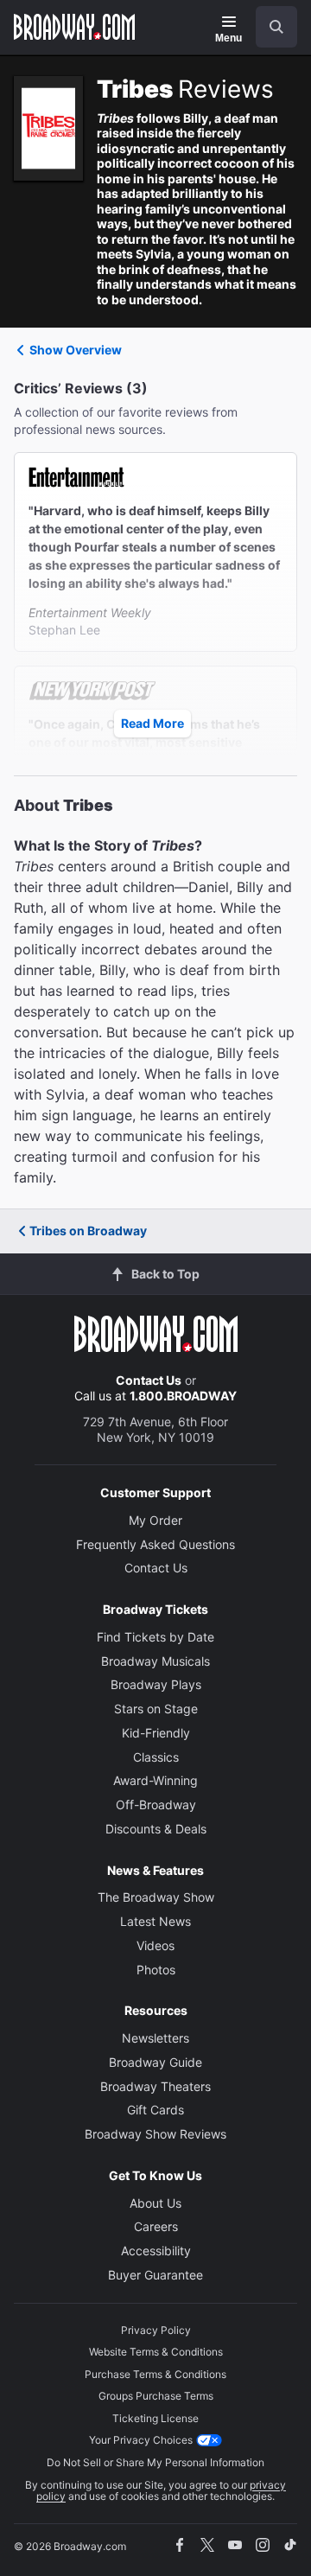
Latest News (155, 1921)
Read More (152, 723)
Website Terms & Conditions (156, 2352)
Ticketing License (155, 2418)
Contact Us (149, 1380)
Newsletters (155, 2038)
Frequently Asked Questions (155, 1544)
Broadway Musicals (155, 1661)
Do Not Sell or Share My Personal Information (155, 2462)
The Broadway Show (156, 1897)
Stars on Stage (156, 1709)
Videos (155, 1945)
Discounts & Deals (156, 1829)
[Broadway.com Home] (74, 27)
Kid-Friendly (156, 1733)
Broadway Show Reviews (155, 2134)
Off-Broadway (156, 1804)
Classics (156, 1757)
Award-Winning (155, 1780)
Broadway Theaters (155, 2086)
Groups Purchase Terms (156, 2396)
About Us (155, 2203)
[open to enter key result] (276, 27)
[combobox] (270, 27)
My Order (155, 1520)
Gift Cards (155, 2110)
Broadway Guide (155, 2062)
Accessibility (156, 2251)
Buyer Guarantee (155, 2275)
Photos (156, 1970)
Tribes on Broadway (88, 1231)
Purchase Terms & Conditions (155, 2374)
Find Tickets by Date (155, 1637)
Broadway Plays (156, 1684)
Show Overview (76, 350)
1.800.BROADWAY (183, 1396)
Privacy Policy (156, 2330)
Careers (156, 2226)
